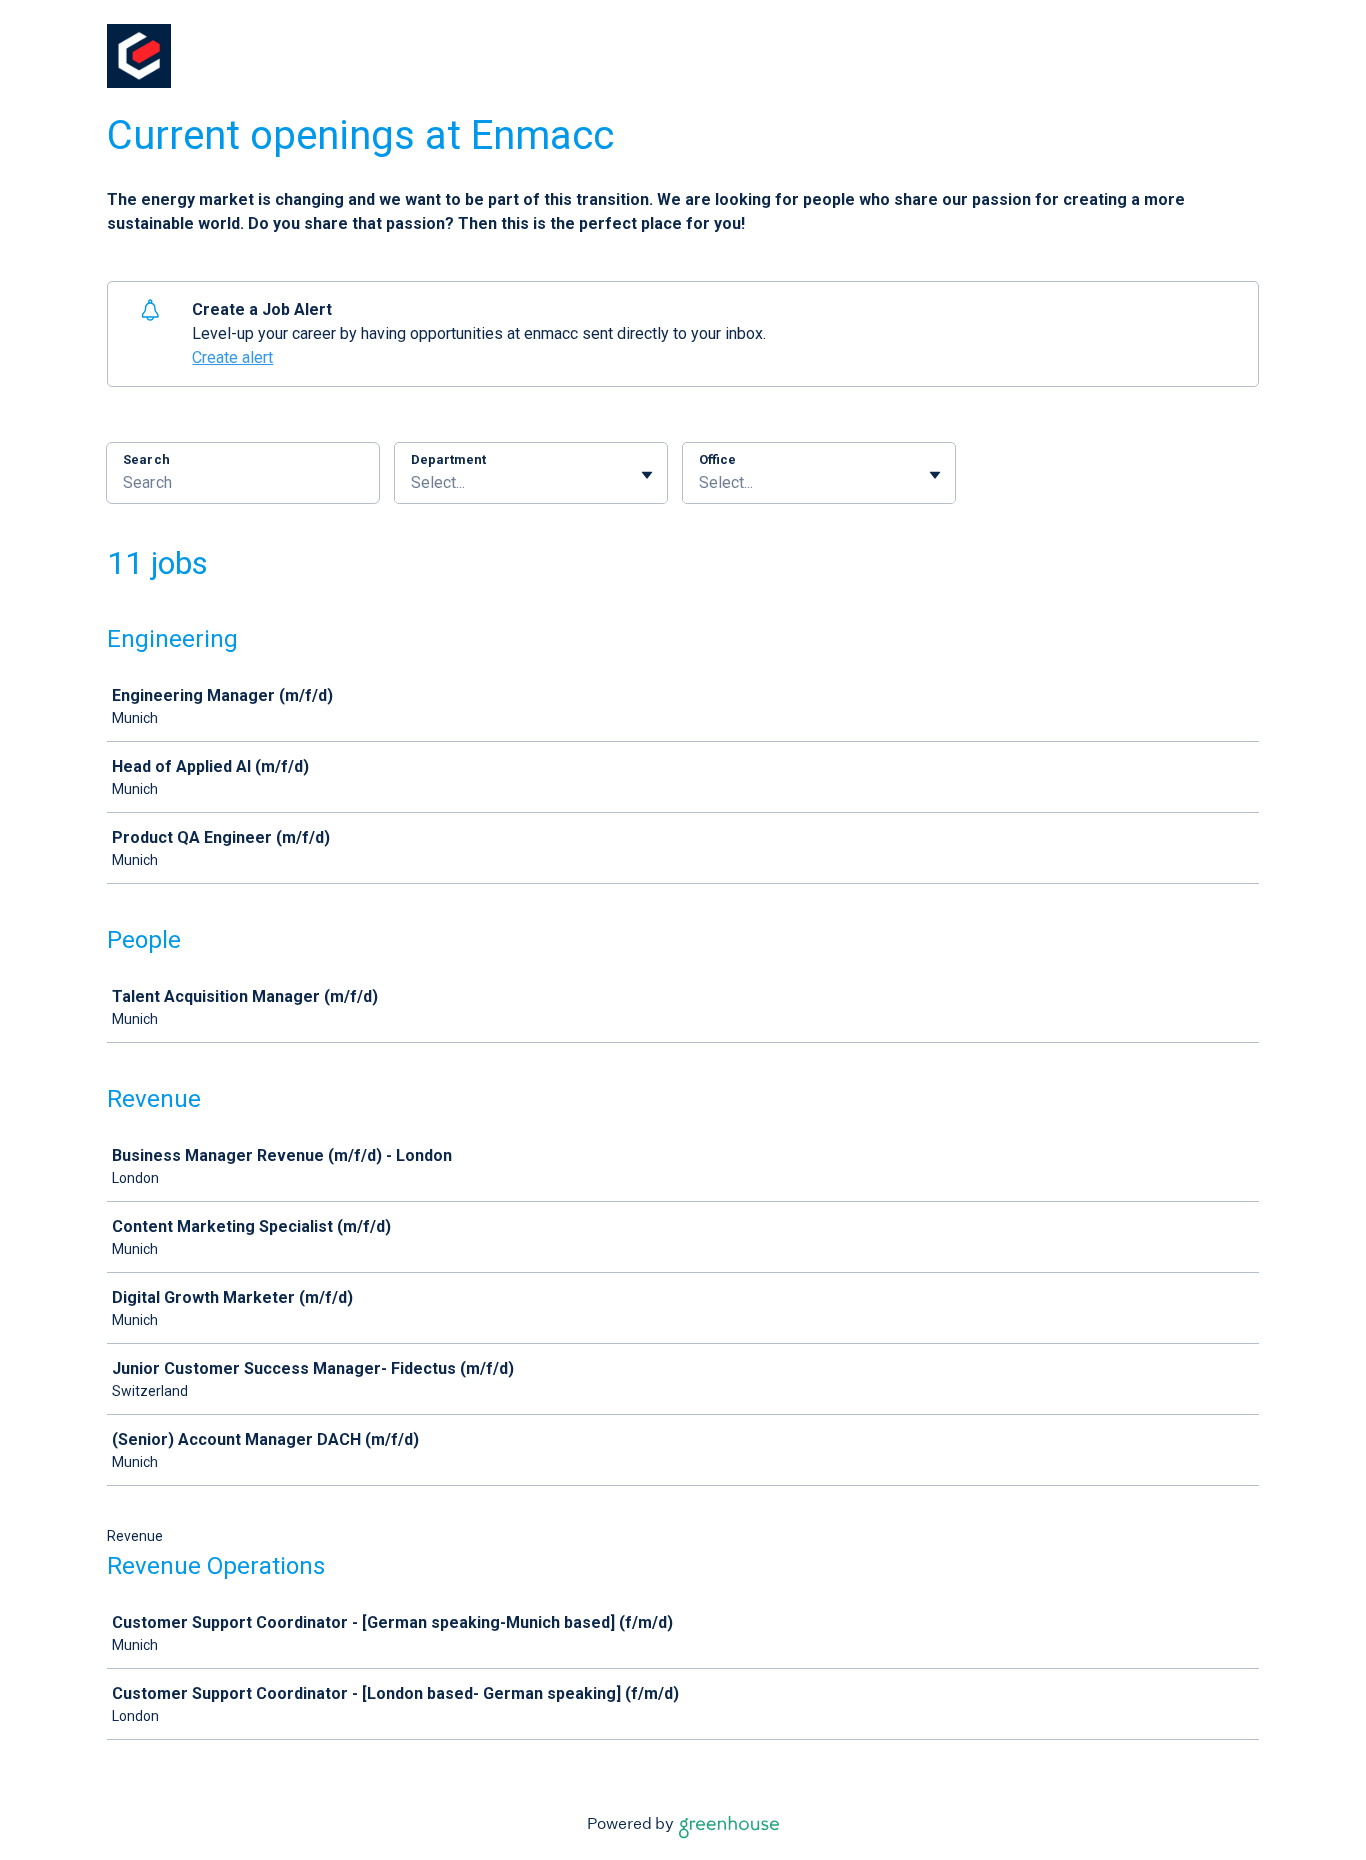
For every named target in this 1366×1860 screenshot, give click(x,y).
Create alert (232, 357)
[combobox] (413, 483)
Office (717, 459)
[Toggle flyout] (647, 475)
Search (146, 459)
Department (448, 459)
